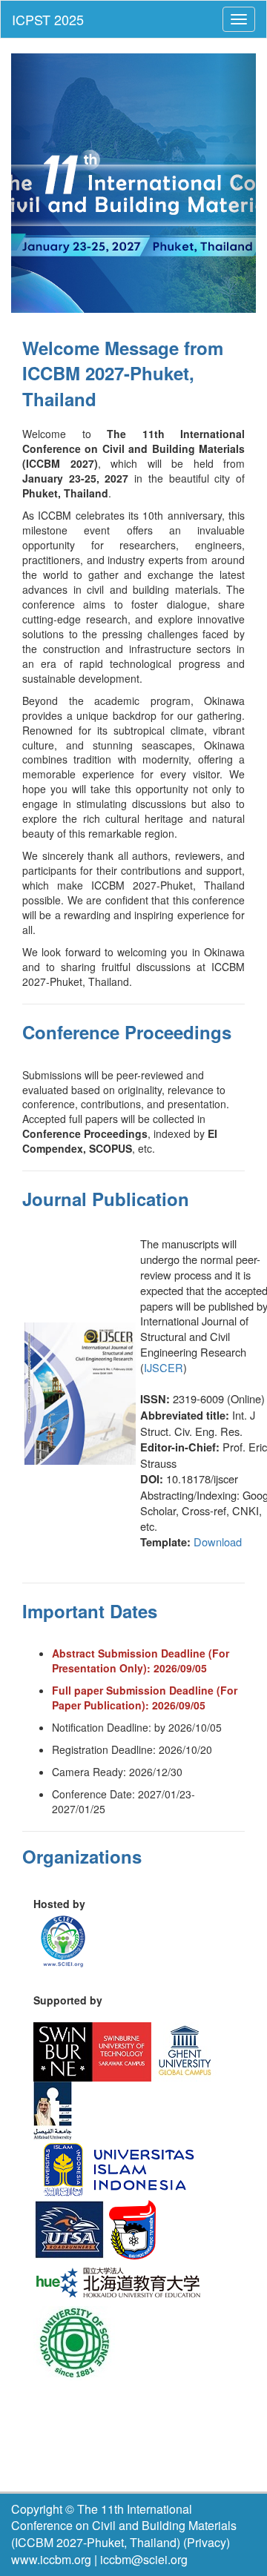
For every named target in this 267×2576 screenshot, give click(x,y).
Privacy (207, 2542)
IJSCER (164, 1367)
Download (218, 1542)
